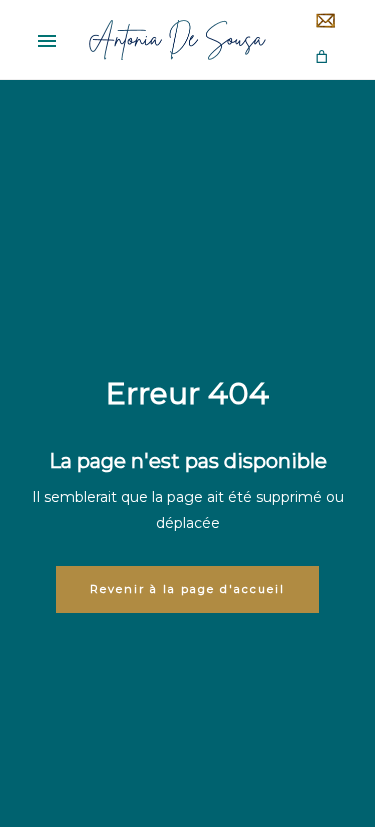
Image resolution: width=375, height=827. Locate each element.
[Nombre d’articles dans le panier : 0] (321, 56)
